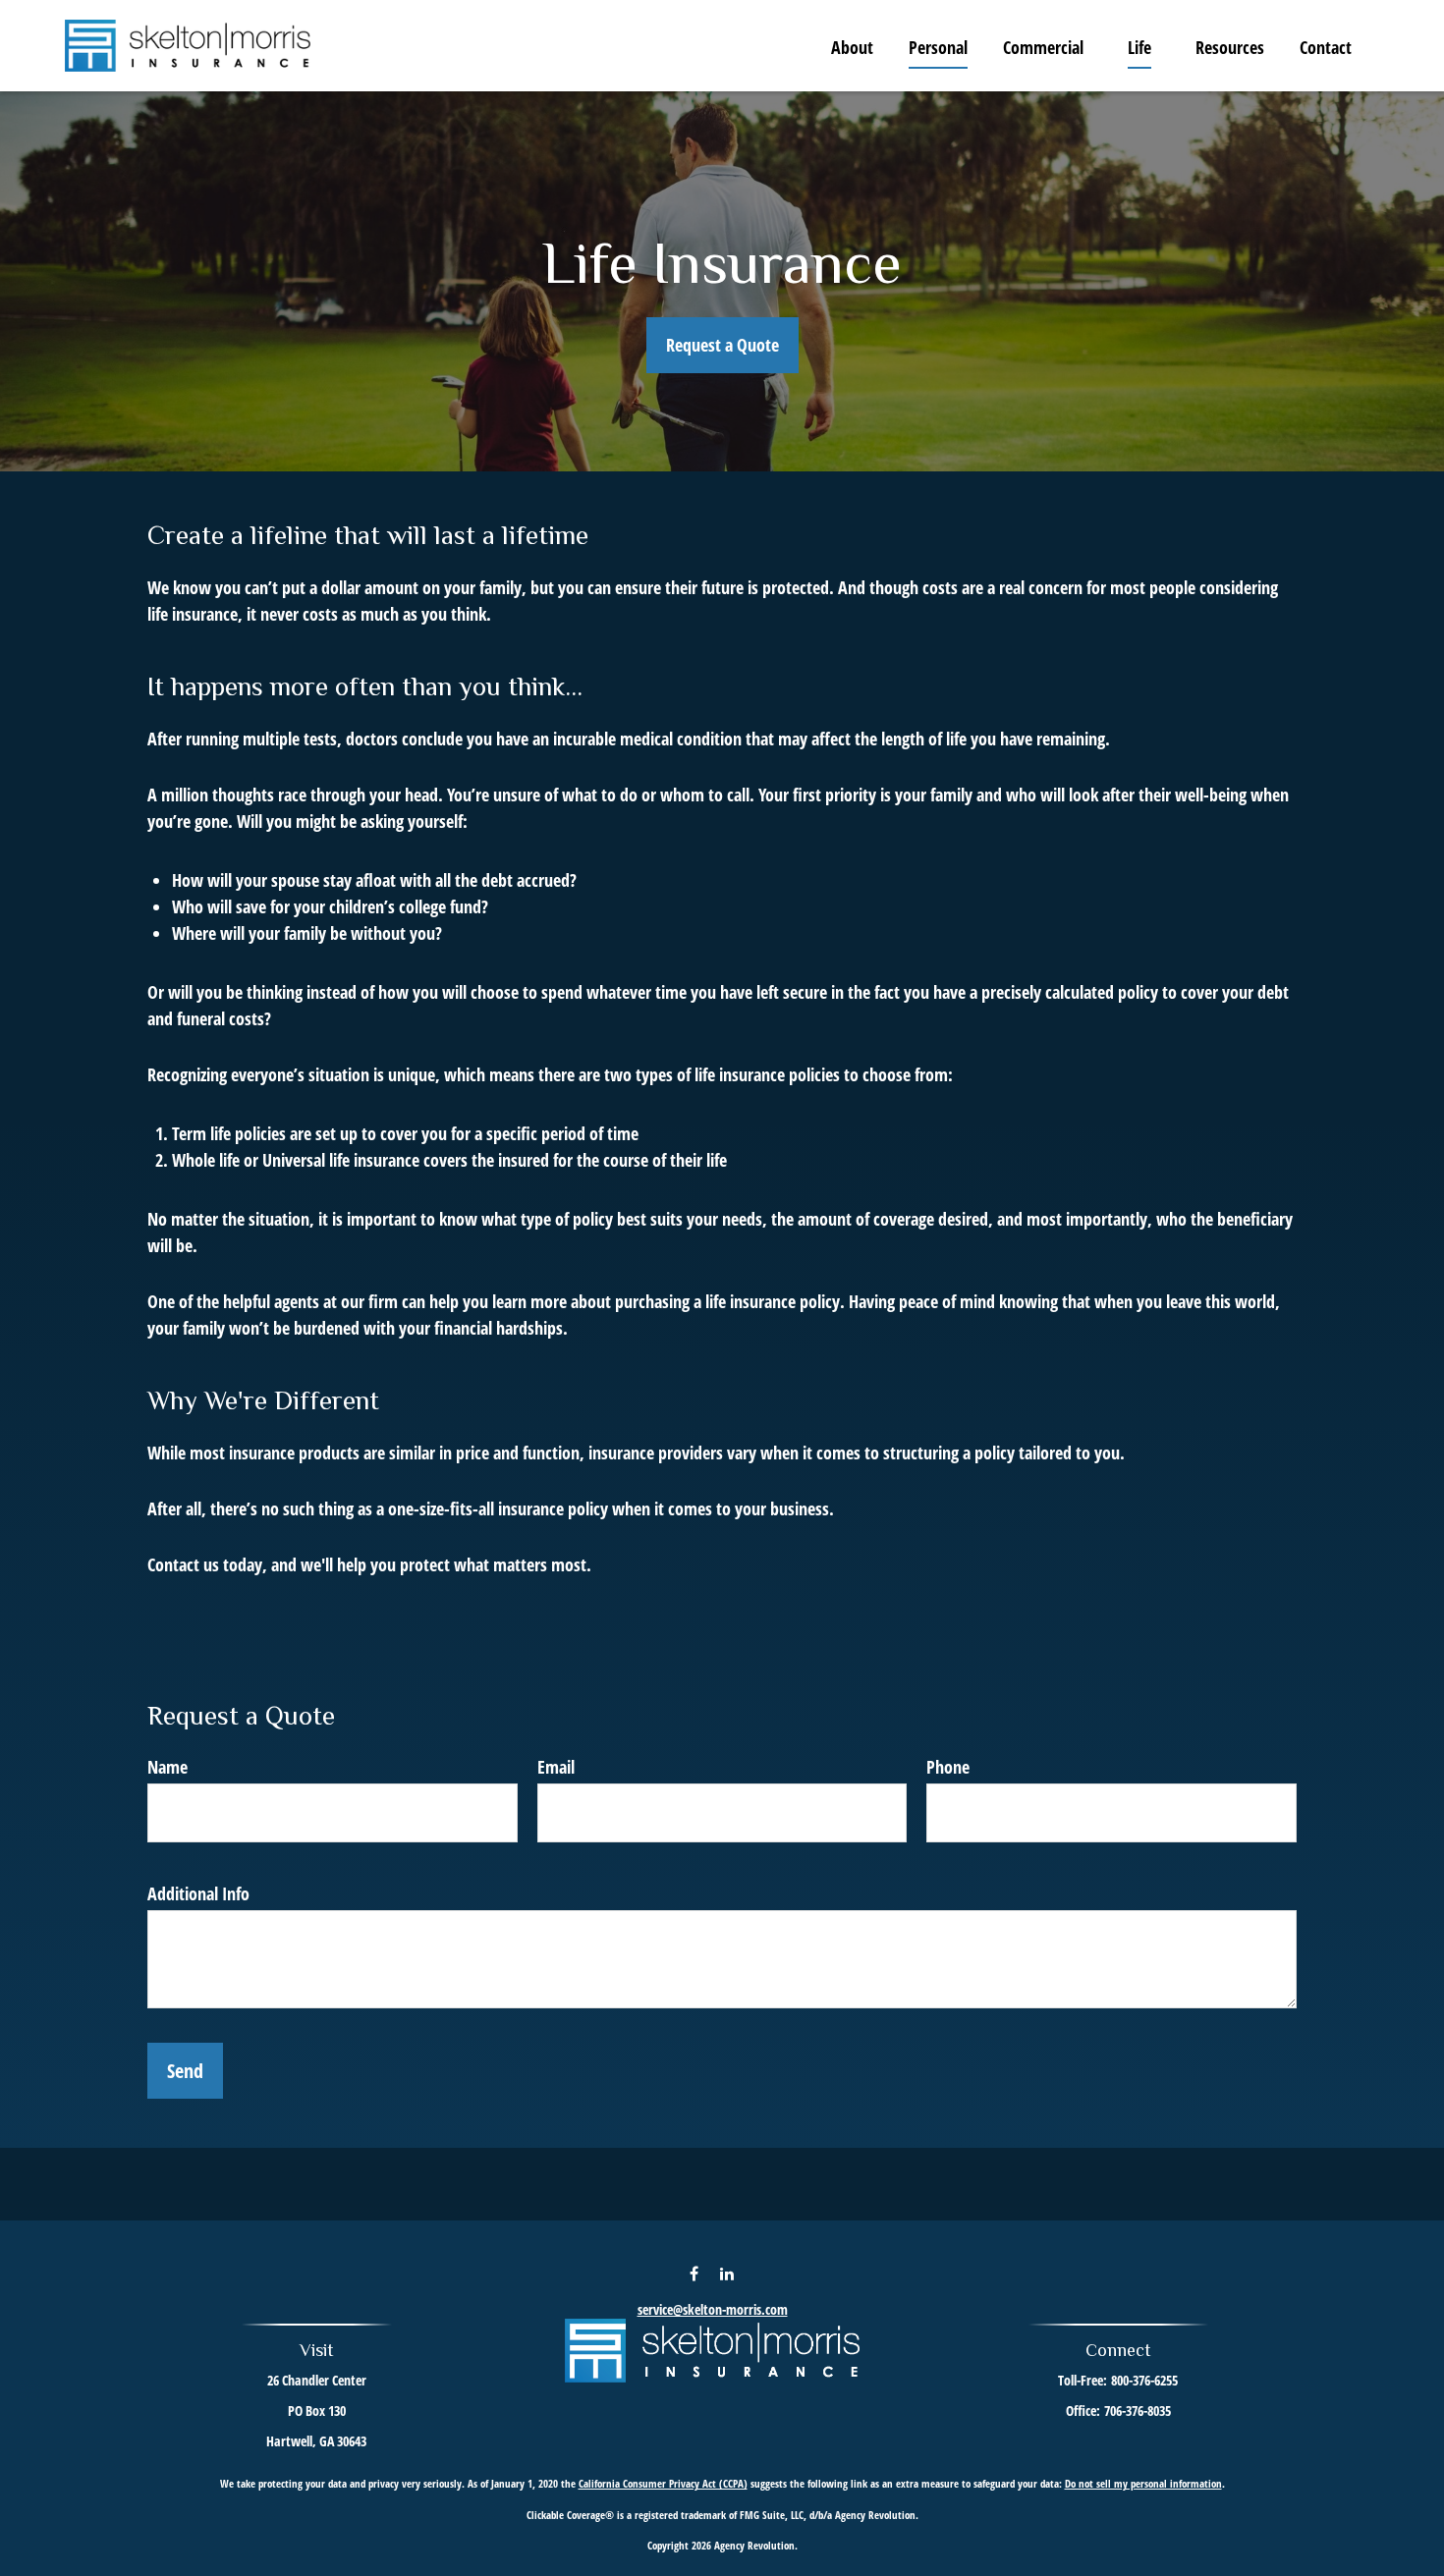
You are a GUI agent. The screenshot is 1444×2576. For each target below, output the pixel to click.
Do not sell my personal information (1143, 2483)
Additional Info (198, 1893)
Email (556, 1767)
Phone (948, 1767)
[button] (852, 46)
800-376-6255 (1144, 2380)
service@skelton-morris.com (713, 2309)
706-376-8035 (1138, 2411)
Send (185, 2071)
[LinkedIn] (727, 2273)
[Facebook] (694, 2273)
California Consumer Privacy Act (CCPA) (663, 2483)
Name (167, 1767)
